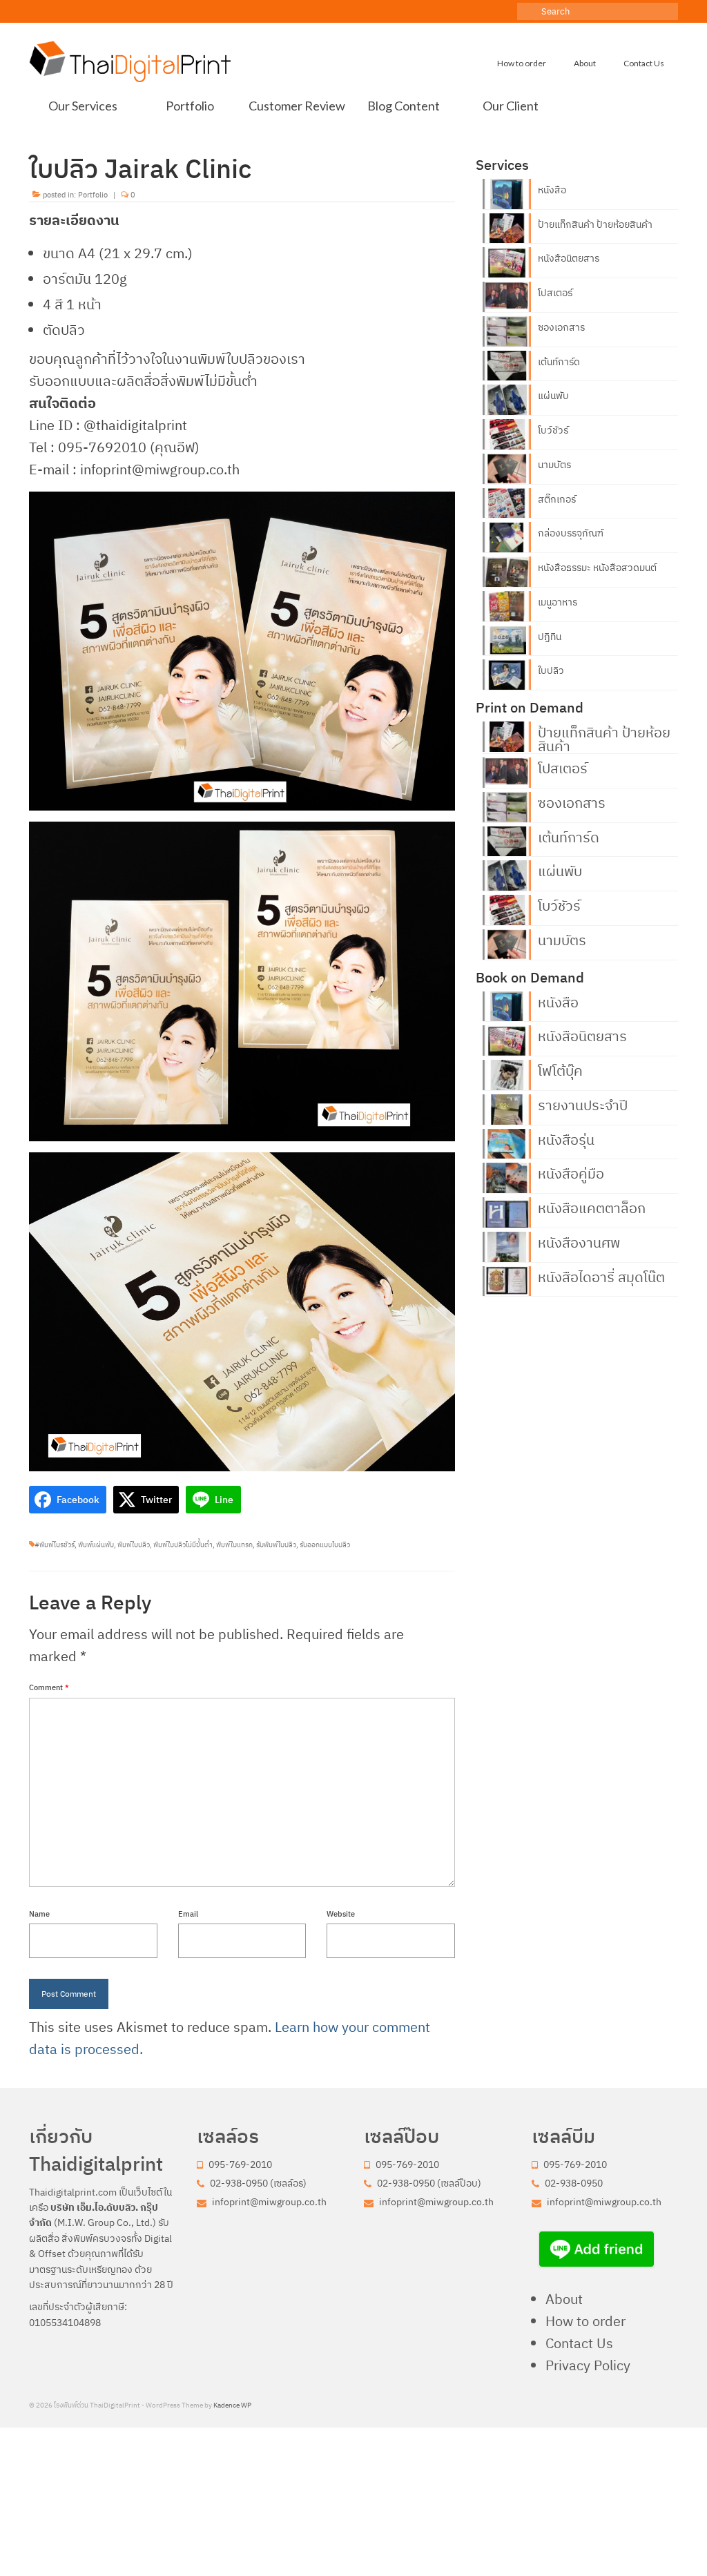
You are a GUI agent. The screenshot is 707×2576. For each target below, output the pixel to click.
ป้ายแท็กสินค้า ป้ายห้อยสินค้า (595, 224)
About (564, 2299)
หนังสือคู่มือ (571, 1172)
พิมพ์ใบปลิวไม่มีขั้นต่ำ (183, 1545)
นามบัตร (554, 465)
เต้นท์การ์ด (559, 362)
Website (341, 1914)
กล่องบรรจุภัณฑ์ (571, 533)
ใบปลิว (551, 670)
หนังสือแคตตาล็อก (592, 1207)
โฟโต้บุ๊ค (560, 1069)
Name (39, 1914)
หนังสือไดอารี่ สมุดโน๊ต (601, 1276)
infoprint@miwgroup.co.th (268, 2202)
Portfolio (93, 195)
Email (188, 1914)
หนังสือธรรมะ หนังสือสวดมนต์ (597, 568)
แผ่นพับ (553, 396)
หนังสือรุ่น (566, 1139)
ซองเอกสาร (561, 327)
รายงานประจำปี (583, 1104)
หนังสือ (552, 190)
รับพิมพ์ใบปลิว (276, 1545)
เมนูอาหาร (558, 602)
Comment (49, 1687)
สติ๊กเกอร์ (557, 499)
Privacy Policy (588, 2365)
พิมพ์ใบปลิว (134, 1545)
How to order (585, 2321)
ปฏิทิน (550, 637)
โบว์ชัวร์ (553, 430)
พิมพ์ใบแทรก (234, 1545)
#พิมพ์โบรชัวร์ (55, 1545)
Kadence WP (232, 2405)
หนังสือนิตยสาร (569, 258)
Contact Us (579, 2343)
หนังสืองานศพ (579, 1241)
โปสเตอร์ (555, 293)
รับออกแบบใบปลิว (325, 1545)
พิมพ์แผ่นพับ (96, 1545)
